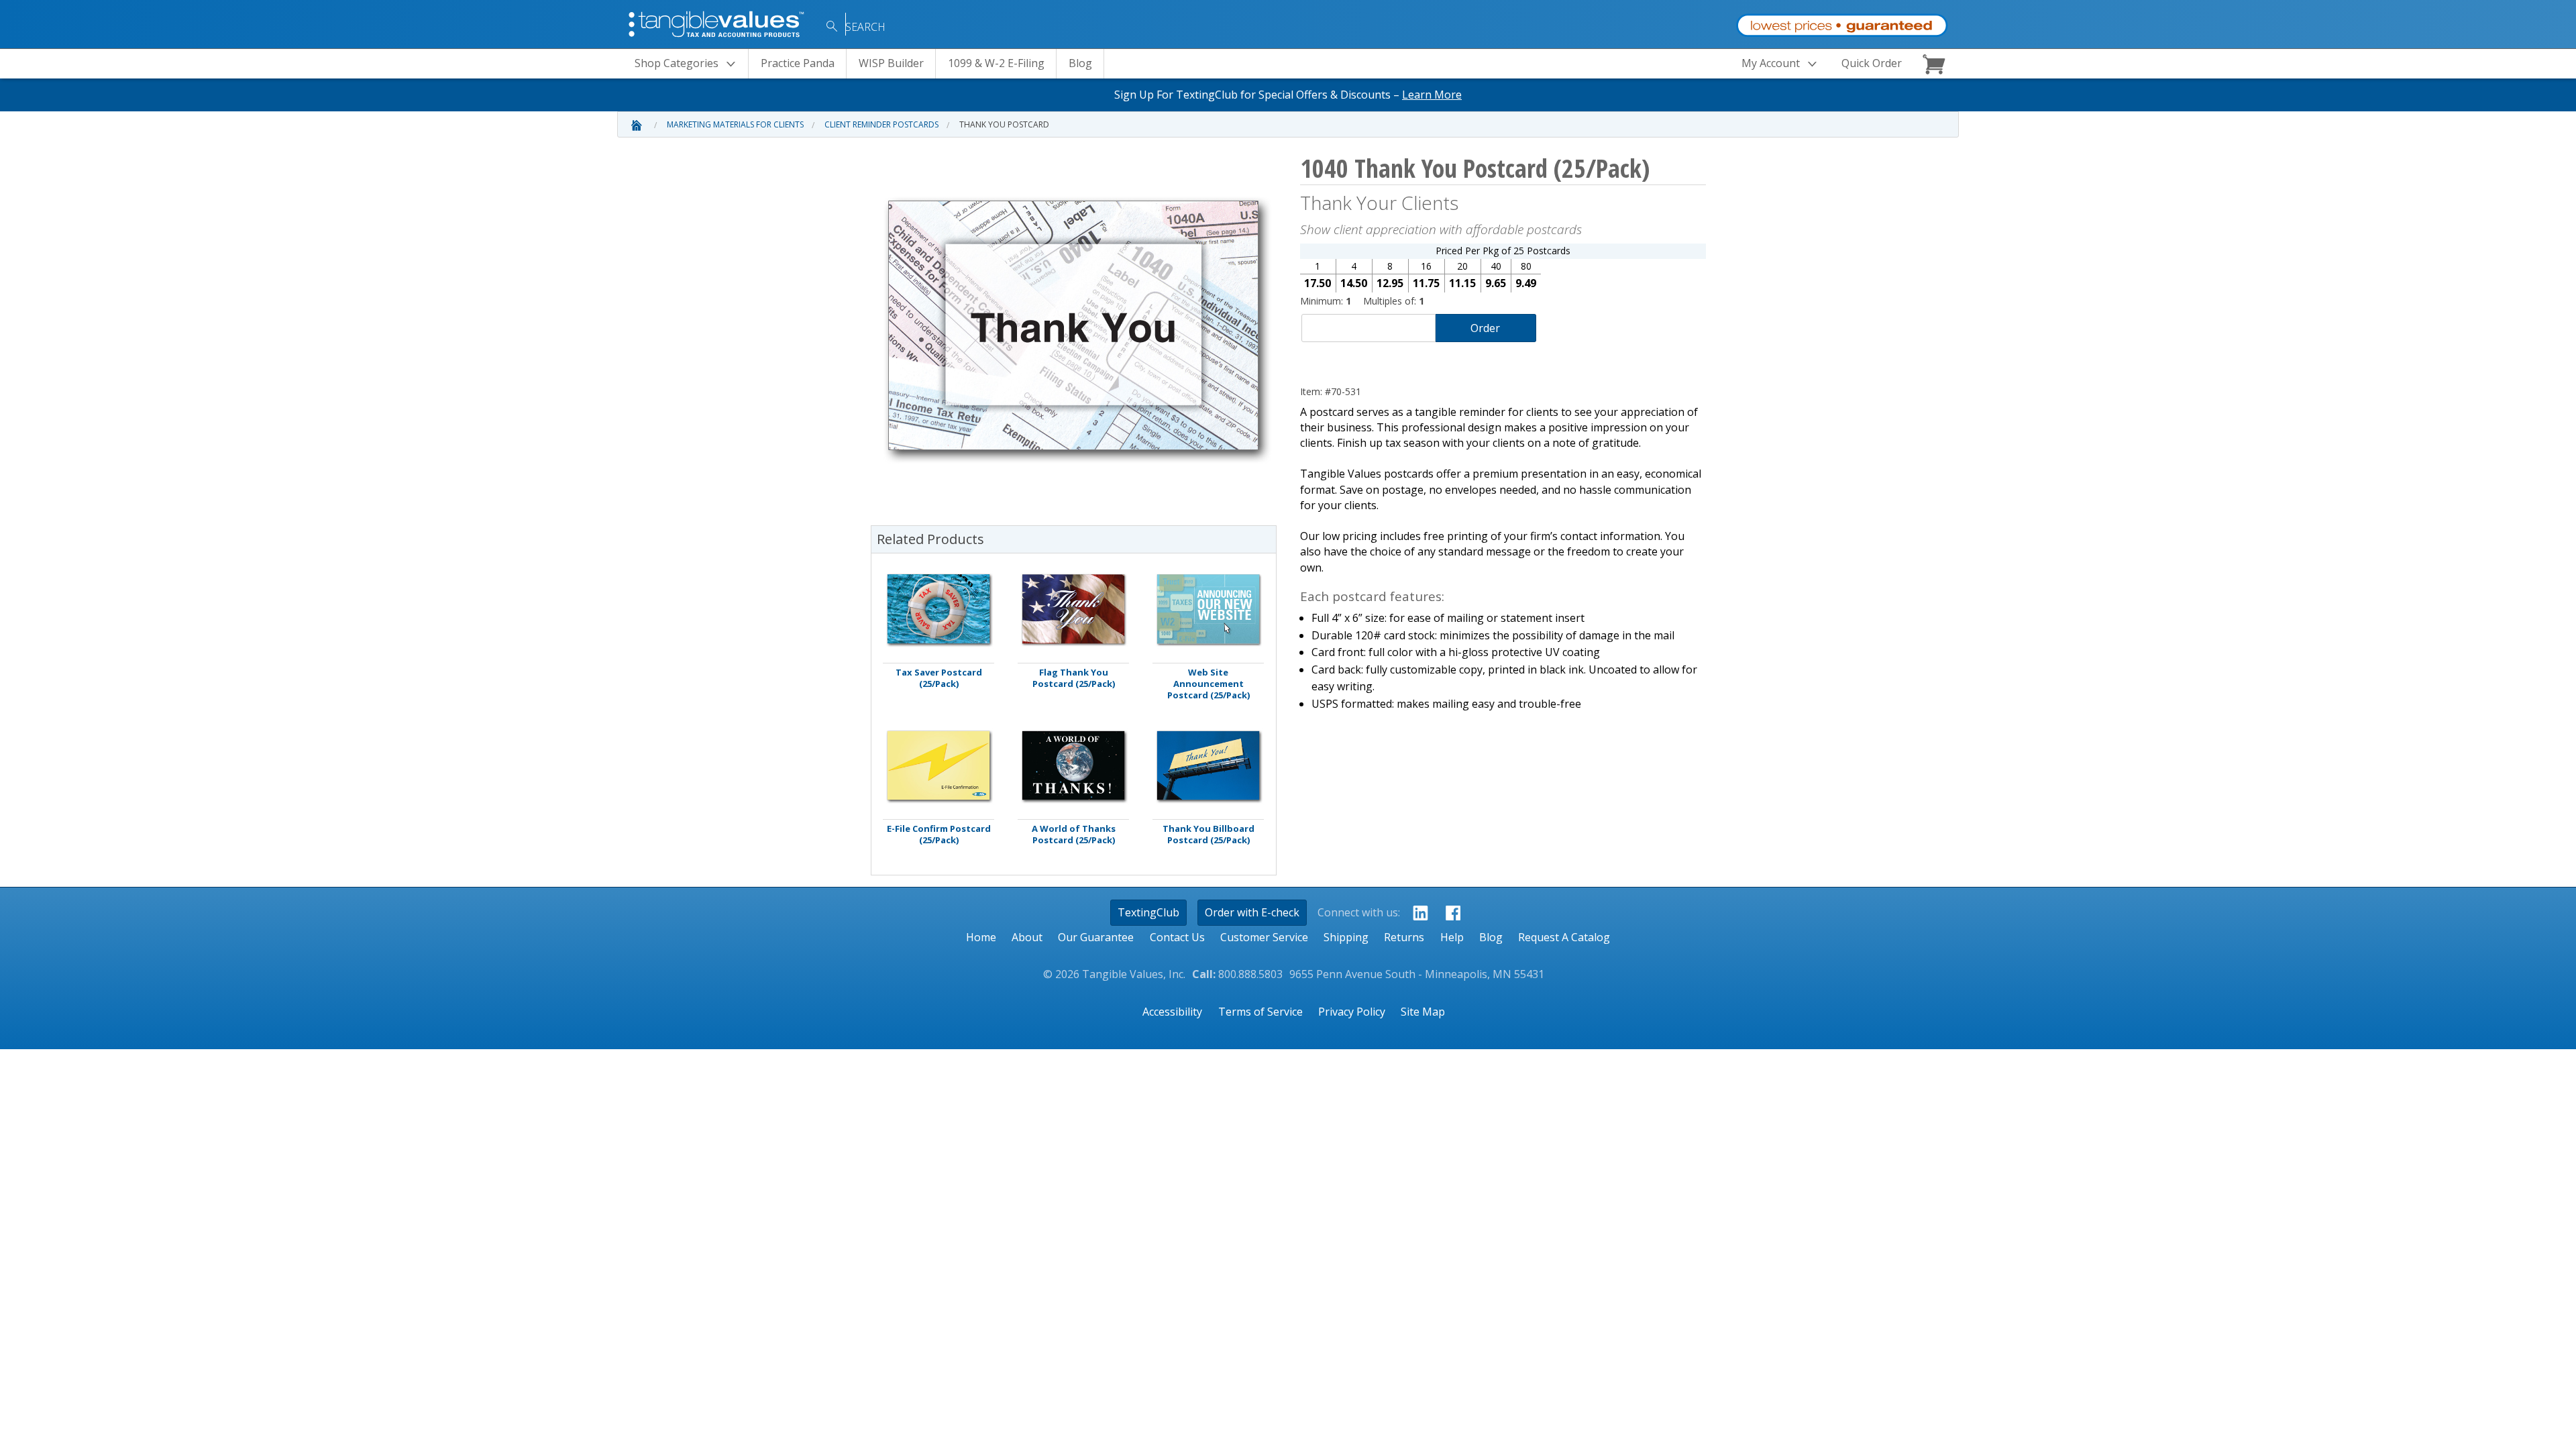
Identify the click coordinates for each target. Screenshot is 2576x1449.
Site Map (1423, 1012)
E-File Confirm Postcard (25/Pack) (939, 835)
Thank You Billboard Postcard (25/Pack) (1209, 835)
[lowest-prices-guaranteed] (1842, 22)
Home (981, 937)
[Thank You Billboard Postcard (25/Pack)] (1208, 766)
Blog (1080, 63)
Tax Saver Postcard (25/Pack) (939, 678)
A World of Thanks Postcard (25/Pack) (1074, 835)
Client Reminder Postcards (881, 124)
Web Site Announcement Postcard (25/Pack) (1209, 684)
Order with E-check (1252, 912)
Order (1485, 328)
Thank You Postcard (1004, 124)
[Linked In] (1416, 913)
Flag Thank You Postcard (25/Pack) (1074, 678)
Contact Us (1177, 937)
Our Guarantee (1096, 937)
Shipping (1346, 937)
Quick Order (1872, 63)
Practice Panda (798, 63)
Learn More (1432, 95)
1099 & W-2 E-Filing (996, 63)
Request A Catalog (1564, 937)
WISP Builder (891, 63)
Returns (1404, 937)
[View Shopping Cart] (1936, 64)
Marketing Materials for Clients (735, 124)
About (1027, 937)
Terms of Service (1260, 1012)
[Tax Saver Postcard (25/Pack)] (938, 609)
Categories (677, 63)
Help (1452, 937)
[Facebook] (1449, 913)
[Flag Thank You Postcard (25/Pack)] (1073, 609)
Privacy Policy (1352, 1012)
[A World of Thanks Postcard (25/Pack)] (1073, 766)
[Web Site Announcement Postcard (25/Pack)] (1208, 609)
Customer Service (1264, 937)
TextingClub (1148, 912)
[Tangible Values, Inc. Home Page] (718, 23)
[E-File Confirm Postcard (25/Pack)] (938, 766)
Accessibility (1172, 1012)
